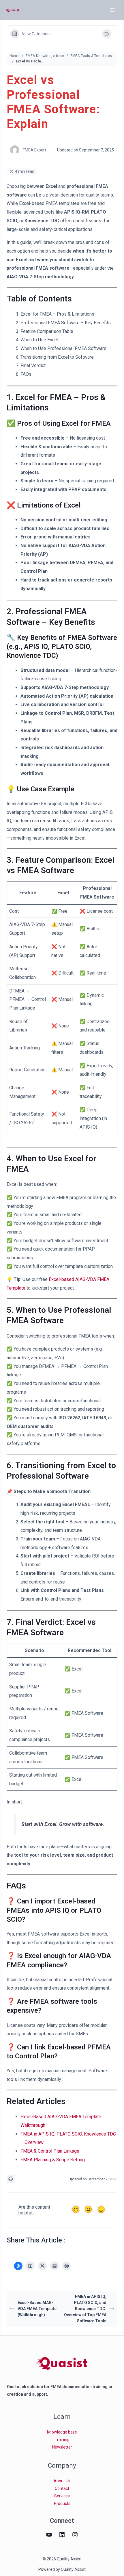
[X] (42, 2266)
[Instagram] (75, 2535)
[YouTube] (49, 2535)
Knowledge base (62, 2432)
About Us (62, 2481)
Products (62, 2503)
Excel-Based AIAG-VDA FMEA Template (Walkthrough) (37, 2309)
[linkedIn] (62, 2535)
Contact (62, 2488)
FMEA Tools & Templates (91, 56)
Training (62, 2440)
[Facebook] (30, 2266)
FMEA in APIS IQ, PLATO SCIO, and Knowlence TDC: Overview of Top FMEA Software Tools (85, 2309)
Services (62, 2496)
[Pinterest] (67, 2266)
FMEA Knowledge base (45, 56)
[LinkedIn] (55, 2266)
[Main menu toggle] (112, 10)
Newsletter (62, 2447)
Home (15, 56)
